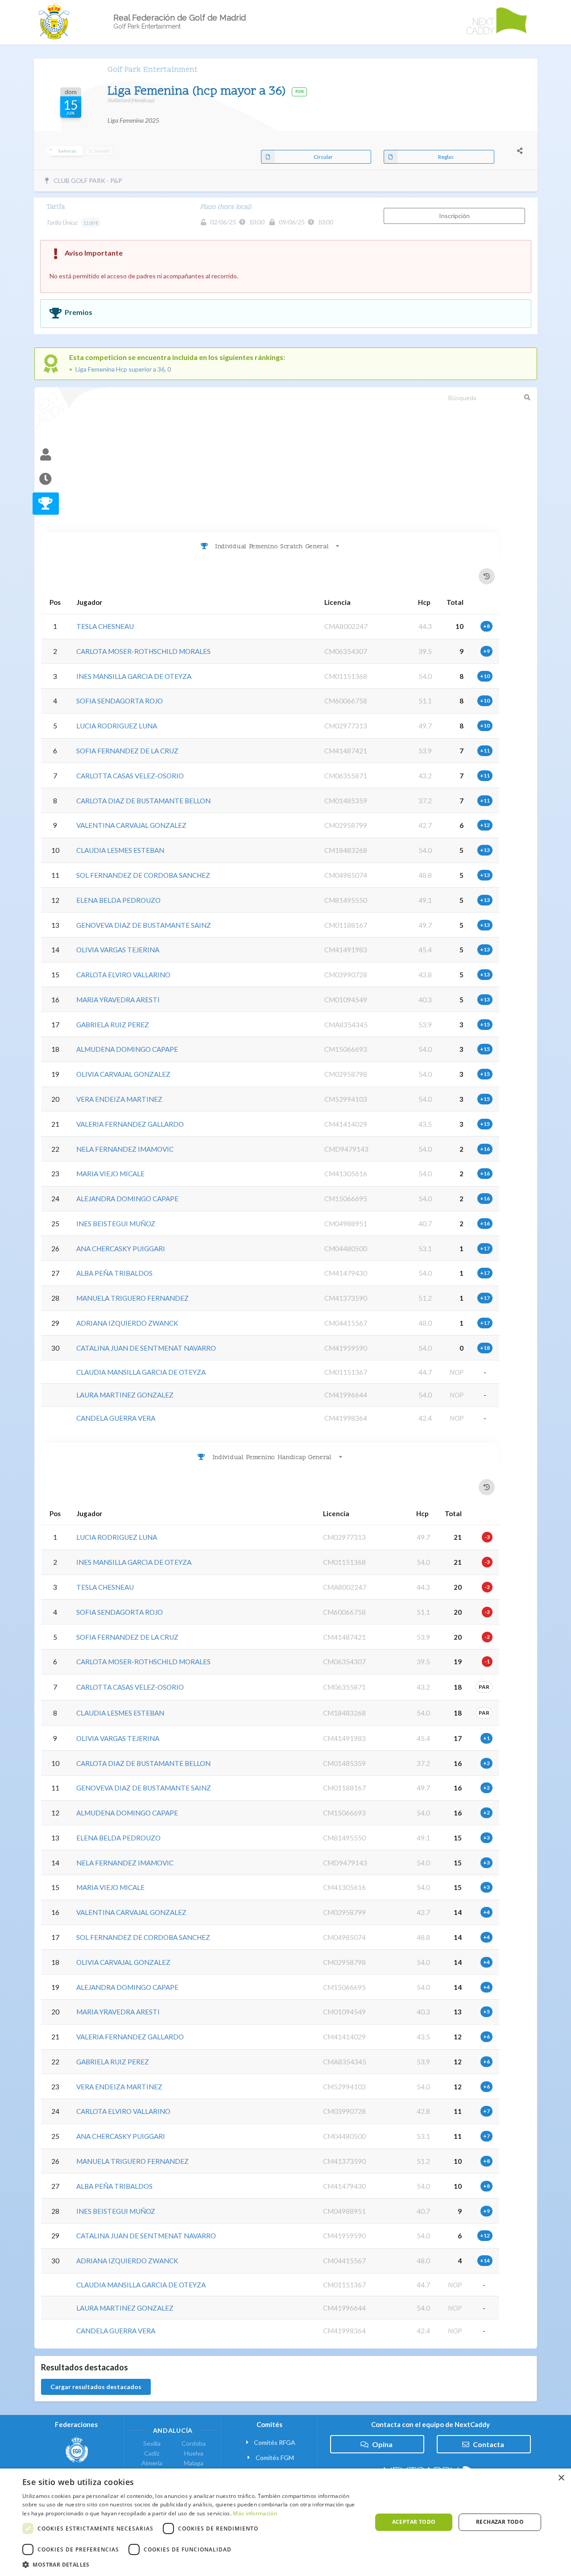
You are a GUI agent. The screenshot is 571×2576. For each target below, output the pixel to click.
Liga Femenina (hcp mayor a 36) (198, 92)
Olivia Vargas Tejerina (118, 950)
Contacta (488, 2444)
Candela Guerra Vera (116, 1418)
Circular (323, 157)
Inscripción (454, 216)
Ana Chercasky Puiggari (121, 1249)
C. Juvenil (99, 151)
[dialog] (285, 2522)
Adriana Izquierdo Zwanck (127, 1323)
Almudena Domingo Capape (127, 1049)
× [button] (561, 2478)
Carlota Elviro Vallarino (123, 975)
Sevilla (152, 2444)
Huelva (194, 2453)
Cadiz (152, 2453)
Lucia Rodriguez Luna (117, 726)
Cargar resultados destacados (96, 2387)
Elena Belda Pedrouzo (118, 900)
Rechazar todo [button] (500, 2522)
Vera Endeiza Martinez (119, 1099)
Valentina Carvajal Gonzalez (131, 825)
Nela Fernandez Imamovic (125, 1149)
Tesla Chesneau (105, 626)
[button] (192, 2565)
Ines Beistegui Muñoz (116, 1224)
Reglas (446, 157)
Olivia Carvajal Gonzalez (123, 1074)
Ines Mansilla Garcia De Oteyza (134, 676)
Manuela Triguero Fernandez (132, 1298)
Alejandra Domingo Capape (127, 1199)
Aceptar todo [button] (414, 2522)
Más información (255, 2513)
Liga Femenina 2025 (133, 120)
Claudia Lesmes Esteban (120, 850)
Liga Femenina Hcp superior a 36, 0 (123, 369)
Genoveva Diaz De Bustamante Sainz (144, 925)
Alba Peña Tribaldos (114, 1273)
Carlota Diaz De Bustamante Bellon (143, 801)
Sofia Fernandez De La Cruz (127, 751)
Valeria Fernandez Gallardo (130, 1124)
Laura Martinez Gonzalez (125, 1395)
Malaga (194, 2463)
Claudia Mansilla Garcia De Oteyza (141, 1372)
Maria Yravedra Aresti (118, 1000)
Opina (382, 2444)
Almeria (152, 2463)
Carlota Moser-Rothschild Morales (143, 651)
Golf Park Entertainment (153, 70)
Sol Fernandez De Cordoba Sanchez (143, 875)
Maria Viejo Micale (110, 1174)
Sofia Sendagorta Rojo (120, 701)
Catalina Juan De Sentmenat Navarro (146, 1348)
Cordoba (194, 2444)
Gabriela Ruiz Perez (113, 1025)
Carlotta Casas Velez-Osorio (130, 776)
